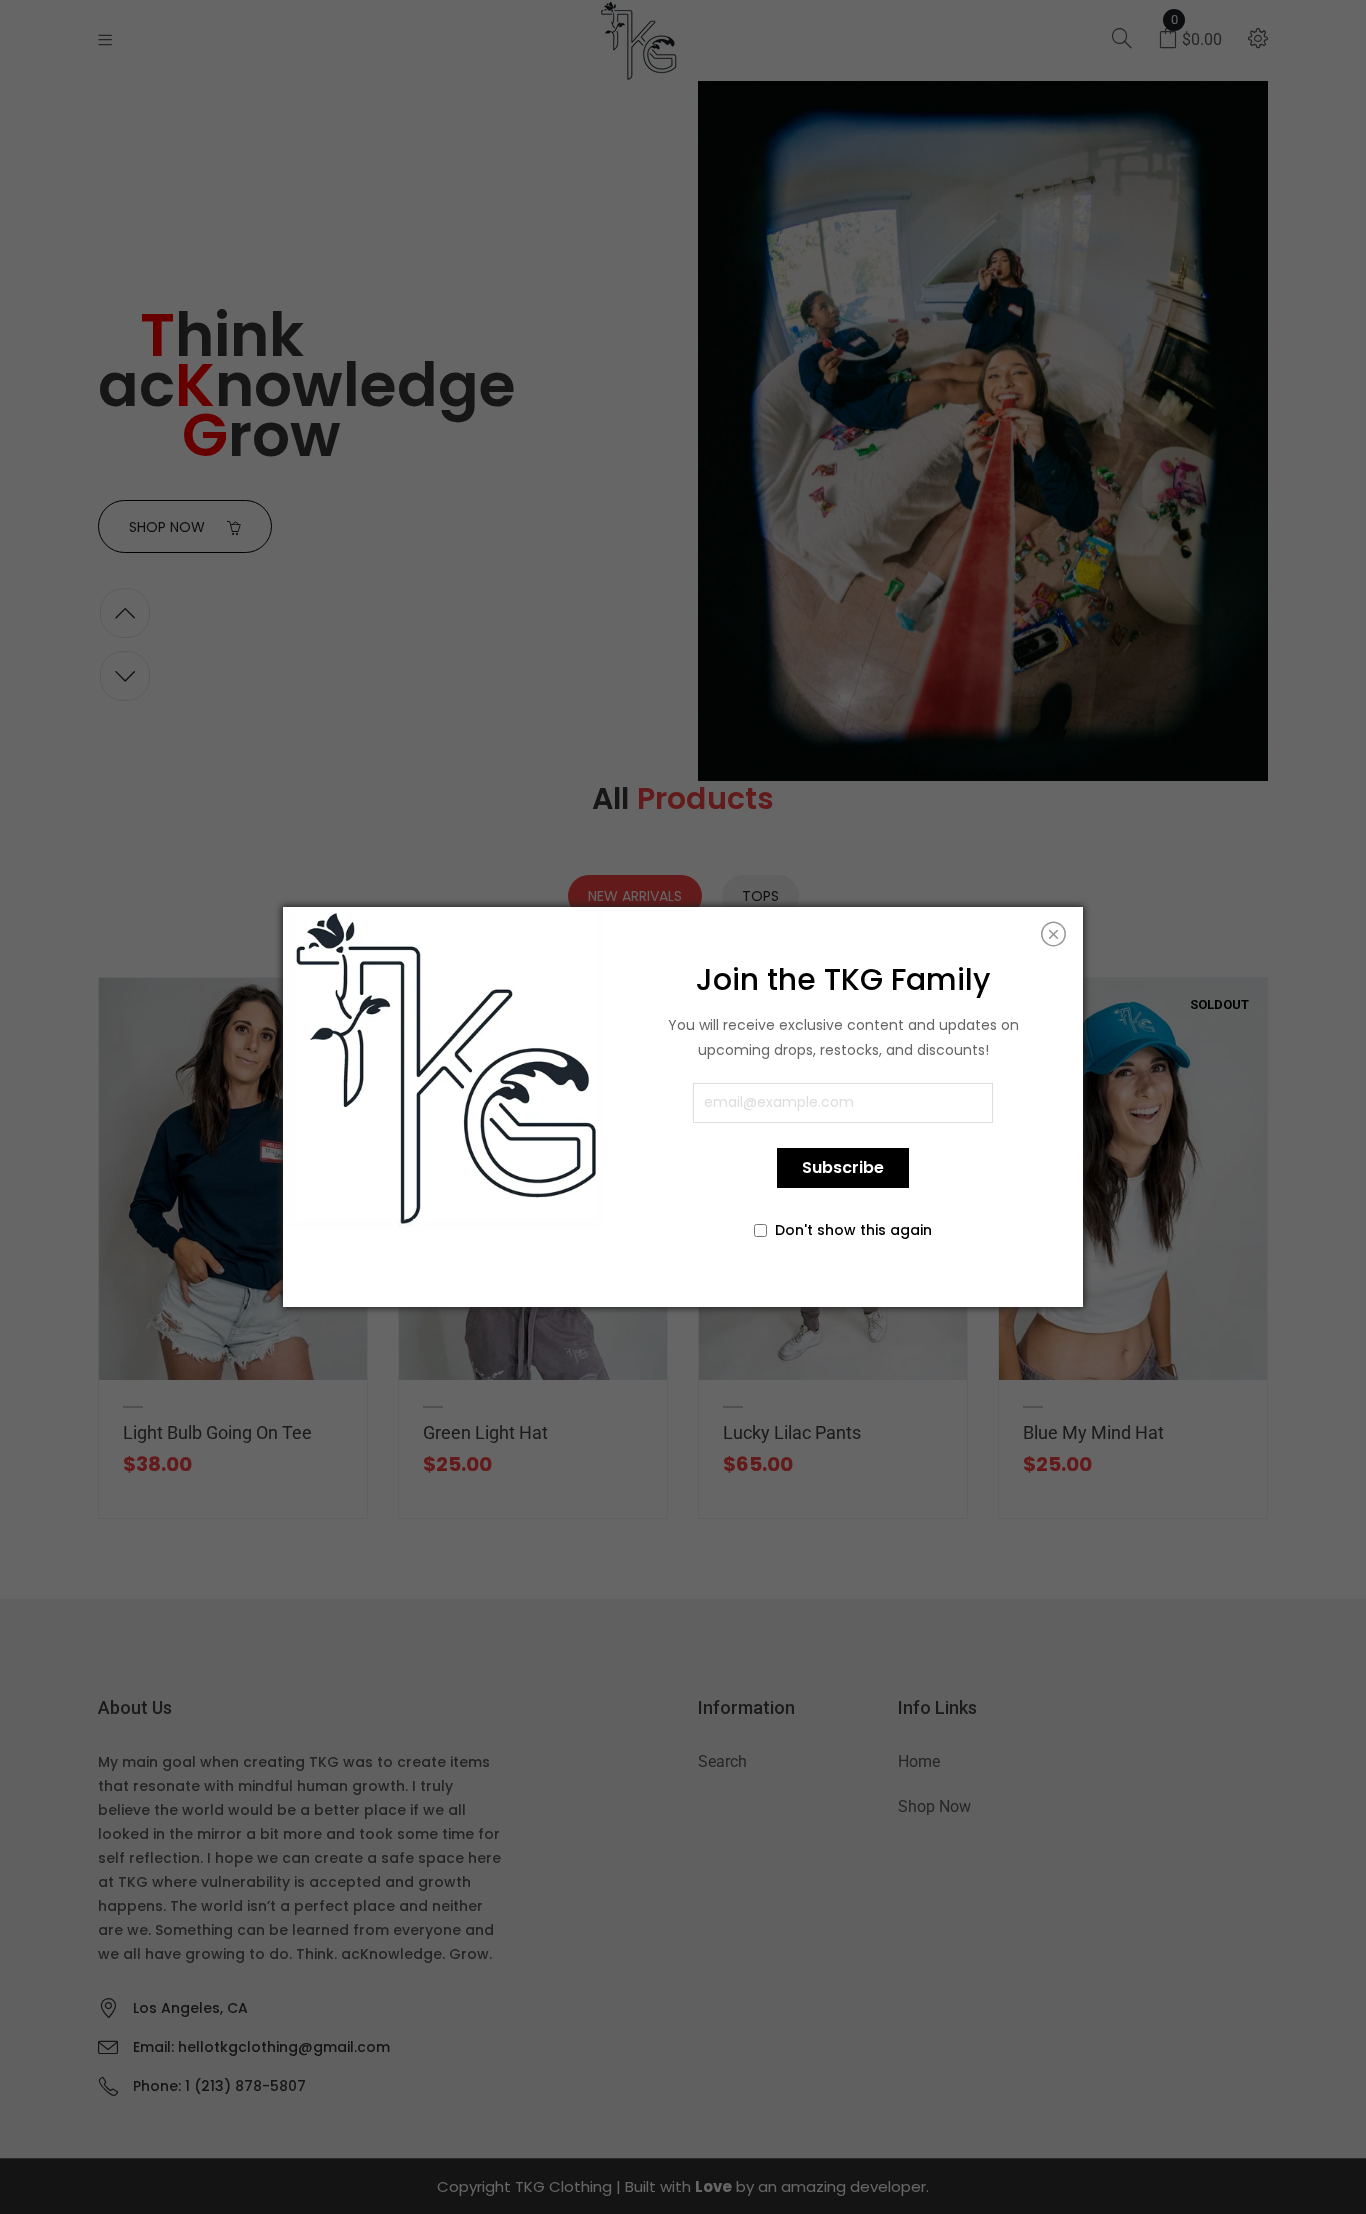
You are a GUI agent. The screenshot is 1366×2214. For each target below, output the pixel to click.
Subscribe (843, 1167)
